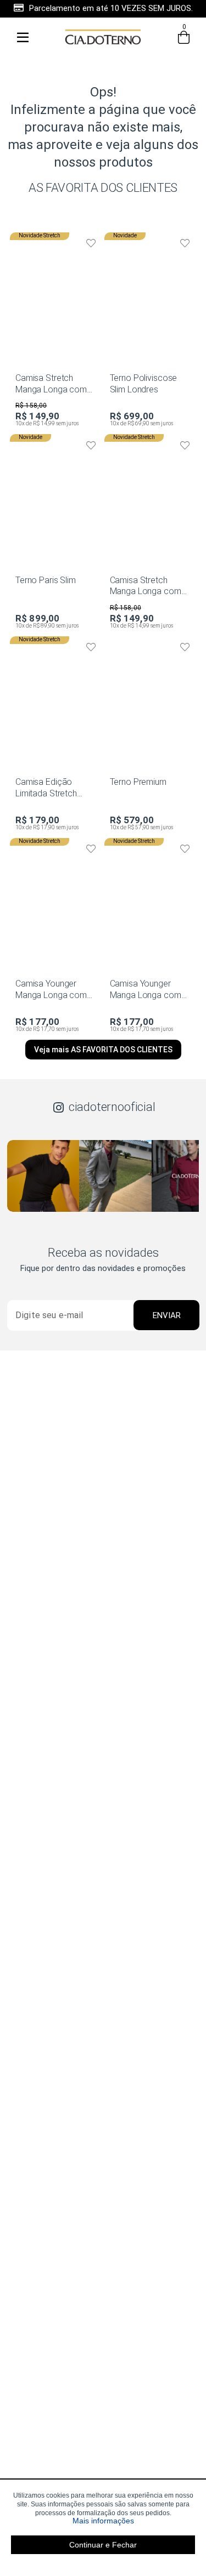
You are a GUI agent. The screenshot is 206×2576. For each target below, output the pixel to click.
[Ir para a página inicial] (103, 49)
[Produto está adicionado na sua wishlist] (91, 243)
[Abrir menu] (23, 37)
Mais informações (134, 2521)
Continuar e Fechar (103, 2545)
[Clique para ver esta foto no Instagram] (43, 1176)
